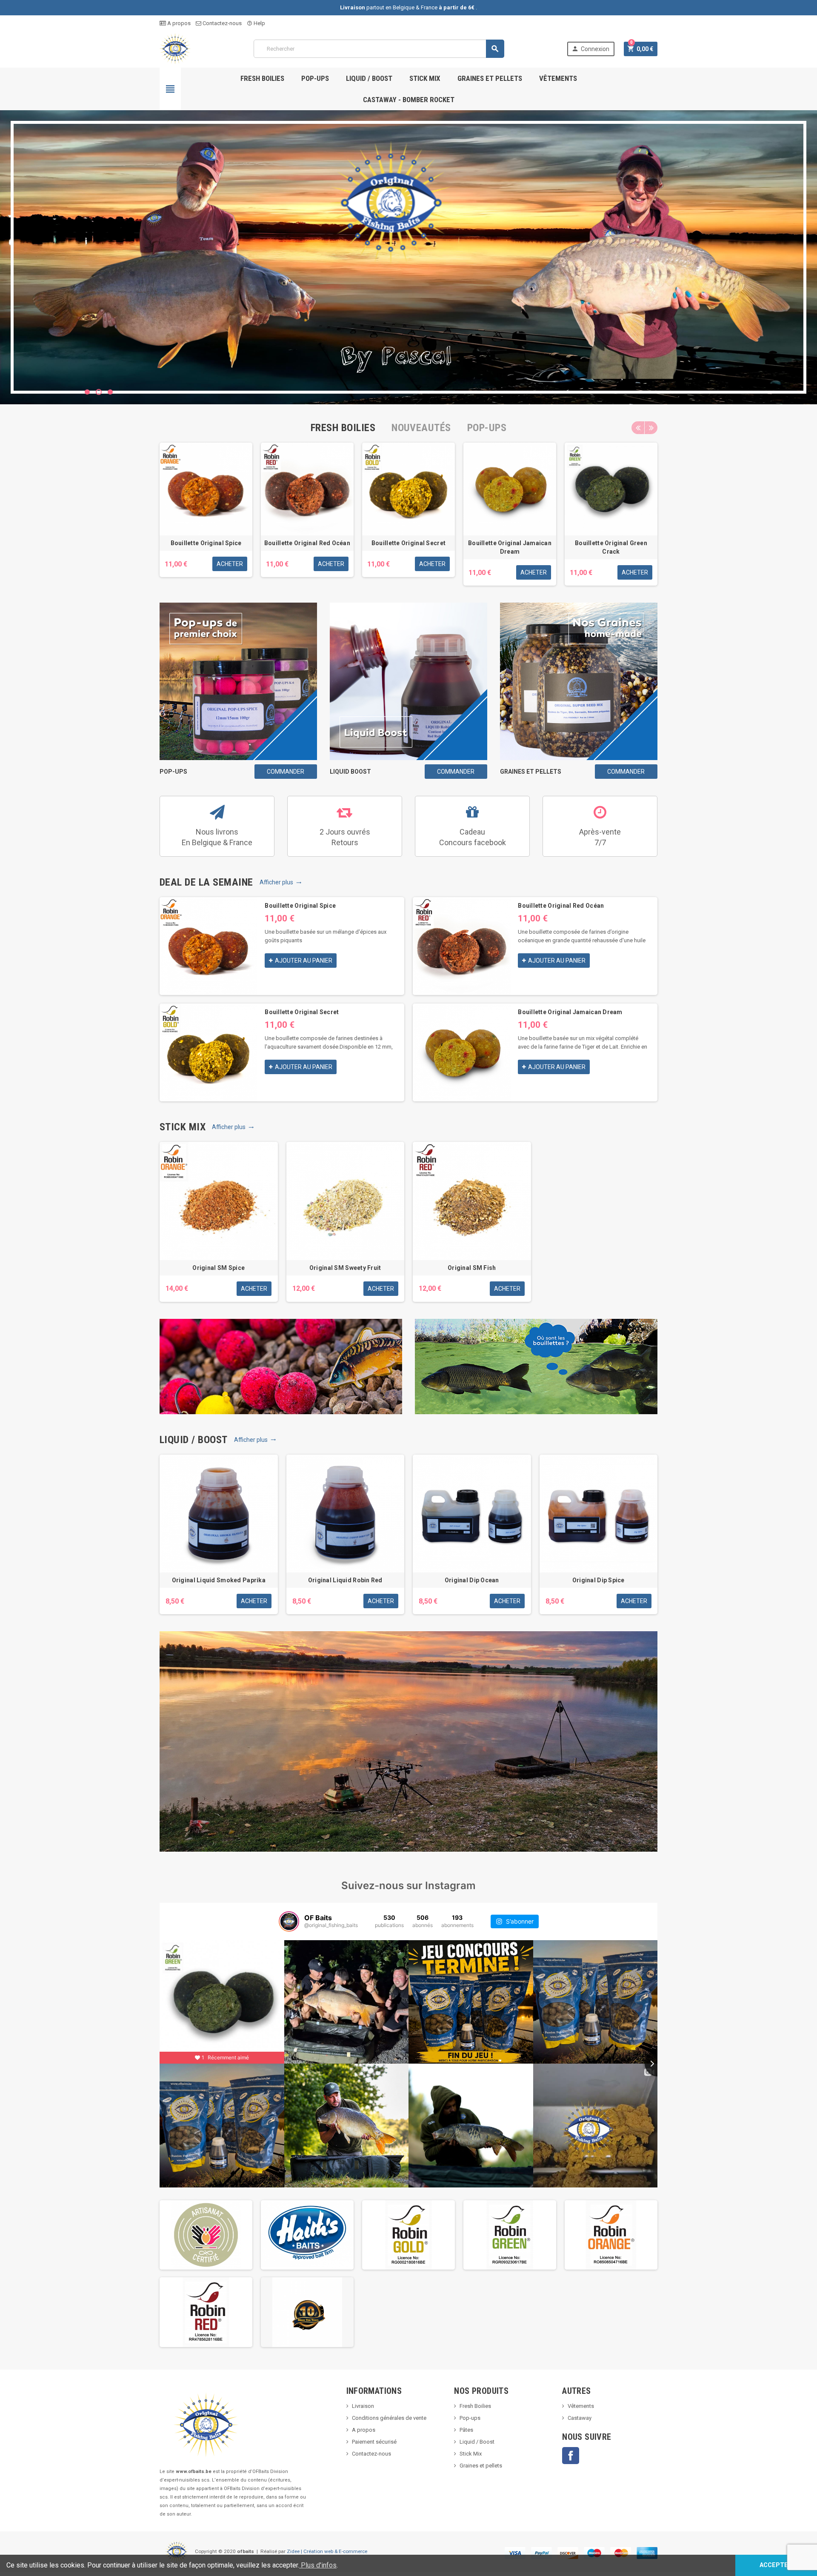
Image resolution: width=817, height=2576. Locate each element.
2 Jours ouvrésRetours (345, 837)
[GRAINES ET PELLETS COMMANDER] (579, 681)
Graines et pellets (490, 78)
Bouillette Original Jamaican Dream (570, 1012)
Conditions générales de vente (389, 2418)
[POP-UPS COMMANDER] (238, 681)
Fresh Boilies (262, 78)
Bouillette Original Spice (206, 543)
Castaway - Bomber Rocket (409, 100)
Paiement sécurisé (374, 2442)
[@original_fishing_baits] (289, 1921)
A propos (178, 23)
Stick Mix (425, 78)
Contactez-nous (221, 23)
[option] (206, 514)
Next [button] (651, 428)
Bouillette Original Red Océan (307, 543)
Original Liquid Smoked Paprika (219, 1580)
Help (256, 23)
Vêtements (558, 78)
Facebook (571, 2456)
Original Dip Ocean (472, 1580)
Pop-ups (315, 78)
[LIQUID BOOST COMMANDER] (408, 681)
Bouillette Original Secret (408, 543)
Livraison (363, 2406)
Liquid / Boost (369, 78)
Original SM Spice (219, 1268)
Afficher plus (281, 882)
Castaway (580, 2418)
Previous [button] (638, 428)
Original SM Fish (472, 1268)
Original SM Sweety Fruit (345, 1268)
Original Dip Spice (598, 1580)
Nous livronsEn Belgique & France (217, 837)
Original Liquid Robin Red (345, 1580)
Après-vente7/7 (600, 837)
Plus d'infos (318, 2565)
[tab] (343, 428)
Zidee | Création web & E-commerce (327, 2551)
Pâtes (466, 2430)
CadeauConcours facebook (473, 837)
